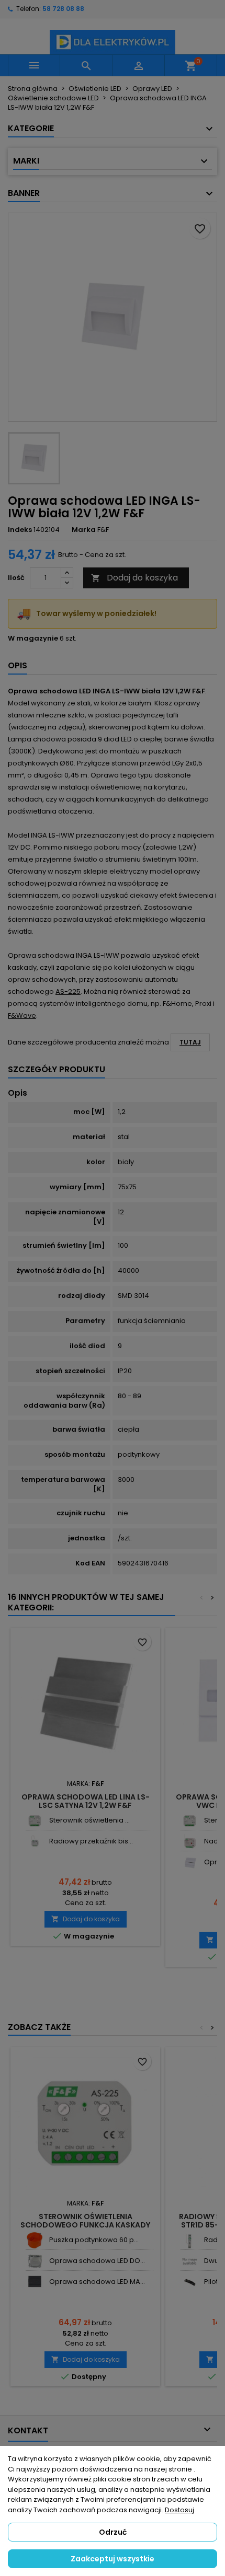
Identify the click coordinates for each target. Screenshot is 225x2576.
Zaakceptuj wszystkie (113, 2559)
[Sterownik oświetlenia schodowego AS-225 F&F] (35, 1821)
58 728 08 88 (63, 9)
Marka (84, 530)
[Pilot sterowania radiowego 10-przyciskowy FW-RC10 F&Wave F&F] (190, 2282)
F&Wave (22, 1016)
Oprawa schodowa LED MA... (97, 2282)
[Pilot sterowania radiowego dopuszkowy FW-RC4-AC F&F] (190, 1842)
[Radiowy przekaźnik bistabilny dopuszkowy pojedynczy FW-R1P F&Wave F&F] (35, 1842)
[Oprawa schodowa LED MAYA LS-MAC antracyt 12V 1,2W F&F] (35, 2282)
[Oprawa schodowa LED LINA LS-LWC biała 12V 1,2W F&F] (190, 1863)
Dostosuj (179, 2510)
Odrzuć (113, 2532)
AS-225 (68, 991)
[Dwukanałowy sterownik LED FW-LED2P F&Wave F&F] (190, 2261)
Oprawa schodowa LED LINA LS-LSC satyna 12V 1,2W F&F (86, 1801)
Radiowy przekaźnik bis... (91, 1841)
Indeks (20, 530)
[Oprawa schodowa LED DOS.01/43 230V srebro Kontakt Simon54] (35, 2261)
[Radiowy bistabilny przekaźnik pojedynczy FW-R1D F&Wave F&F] (190, 2240)
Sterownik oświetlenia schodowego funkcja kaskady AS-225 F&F (85, 2225)
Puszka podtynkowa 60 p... (94, 2240)
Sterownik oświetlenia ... (89, 1820)
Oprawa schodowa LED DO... (97, 2261)
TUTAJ (190, 1042)
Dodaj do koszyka (134, 578)
